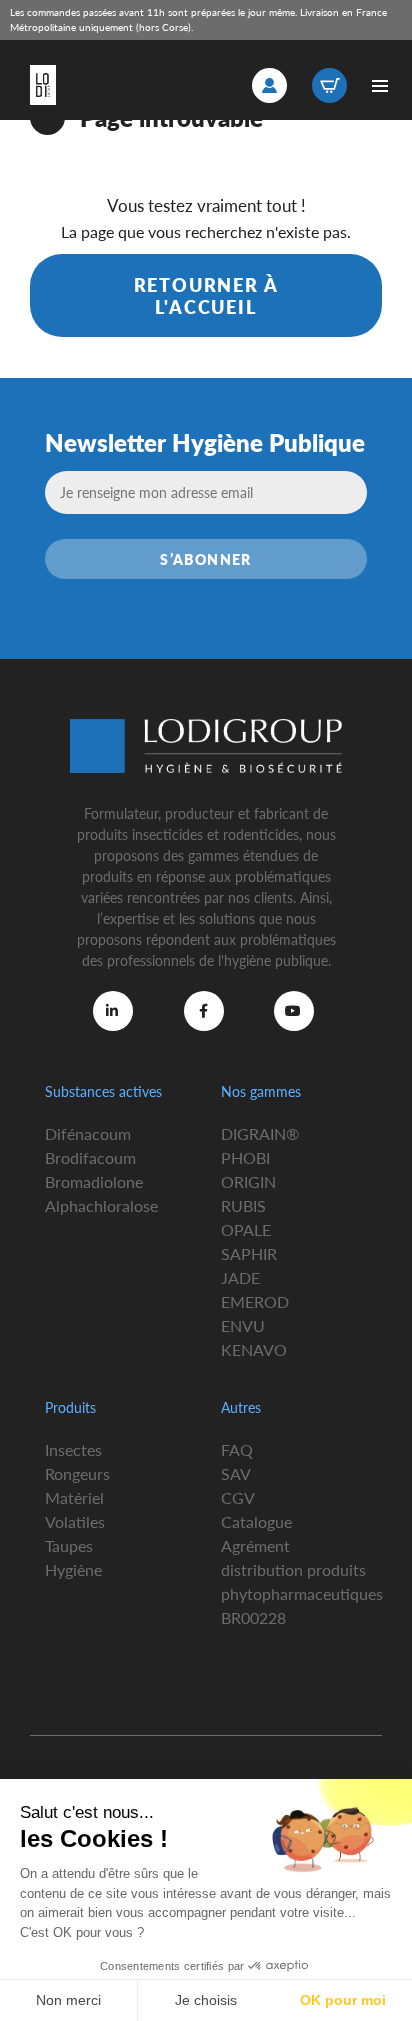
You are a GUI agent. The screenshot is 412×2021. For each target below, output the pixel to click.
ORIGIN (248, 1181)
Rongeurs (77, 1473)
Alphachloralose (101, 1205)
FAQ (237, 1449)
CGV (238, 1497)
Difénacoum (88, 1133)
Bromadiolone (94, 1181)
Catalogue (256, 1521)
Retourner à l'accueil (206, 295)
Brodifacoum (90, 1157)
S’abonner (206, 559)
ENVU (243, 1325)
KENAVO (254, 1349)
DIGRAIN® (260, 1133)
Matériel (74, 1497)
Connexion (269, 85)
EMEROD (255, 1301)
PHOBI (245, 1157)
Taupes (69, 1545)
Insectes (73, 1449)
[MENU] (379, 85)
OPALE (246, 1229)
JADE (240, 1277)
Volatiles (75, 1521)
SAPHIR (249, 1253)
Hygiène (73, 1569)
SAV (236, 1473)
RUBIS (243, 1205)
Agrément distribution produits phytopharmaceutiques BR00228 (302, 1581)
